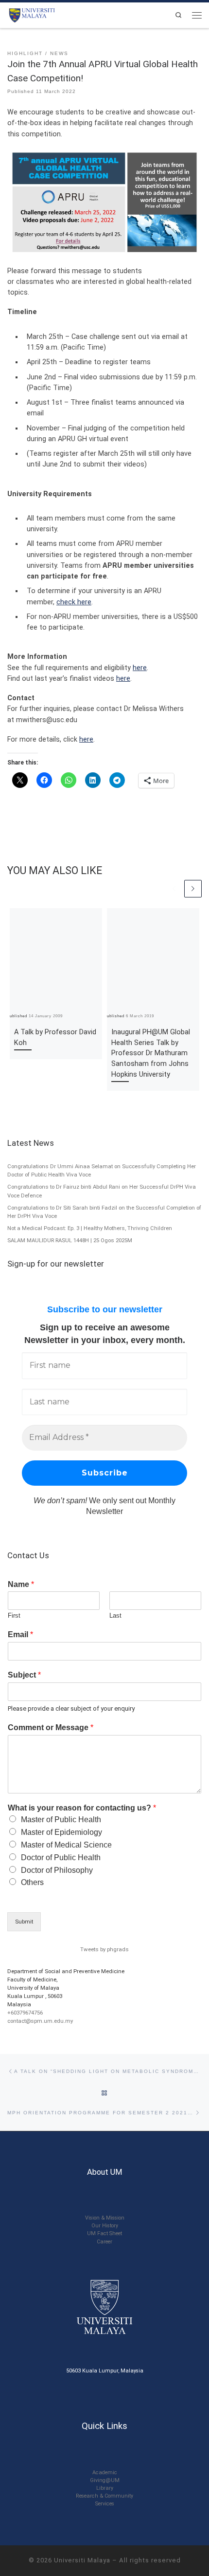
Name (21, 1584)
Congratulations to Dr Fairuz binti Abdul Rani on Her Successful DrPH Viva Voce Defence (102, 1191)
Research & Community (104, 2496)
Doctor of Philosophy (57, 1870)
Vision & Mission (105, 2218)
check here (74, 602)
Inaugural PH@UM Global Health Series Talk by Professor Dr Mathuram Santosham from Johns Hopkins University (151, 1053)
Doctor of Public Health (61, 1857)
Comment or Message (51, 1727)
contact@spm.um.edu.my (40, 2021)
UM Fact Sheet (104, 2233)
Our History (105, 2226)
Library (105, 2488)
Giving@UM (105, 2480)
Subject (24, 1675)
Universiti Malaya (82, 2560)
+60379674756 (25, 2013)
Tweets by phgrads (104, 1949)
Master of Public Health (61, 1820)
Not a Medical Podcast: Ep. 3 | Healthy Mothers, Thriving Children (90, 1228)
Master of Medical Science (66, 1845)
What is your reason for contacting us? (82, 1808)
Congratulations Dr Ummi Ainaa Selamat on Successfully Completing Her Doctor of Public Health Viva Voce (102, 1171)
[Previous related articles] (174, 889)
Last (115, 1615)
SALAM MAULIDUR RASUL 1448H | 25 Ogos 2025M (70, 1240)
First (14, 1615)
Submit (24, 1922)
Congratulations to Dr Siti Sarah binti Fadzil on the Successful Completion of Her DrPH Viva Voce (104, 1212)
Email (20, 1634)
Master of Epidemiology (61, 1832)
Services (105, 2504)
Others (32, 1882)
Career (104, 2242)
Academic (105, 2473)
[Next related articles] (193, 889)
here (140, 668)
